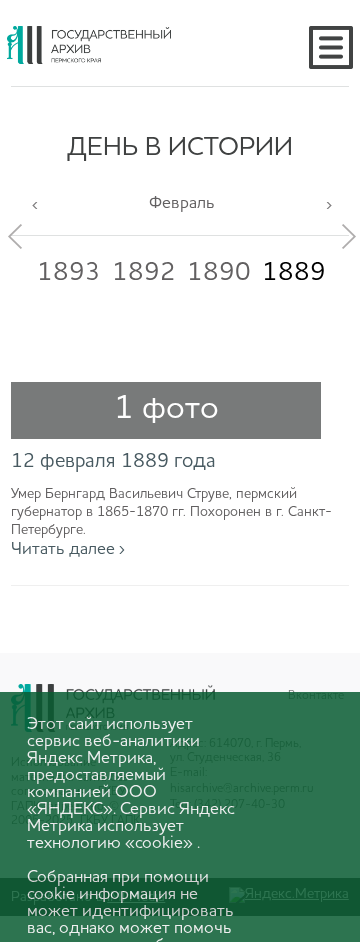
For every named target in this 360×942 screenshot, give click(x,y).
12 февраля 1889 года (113, 462)
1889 (294, 273)
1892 (144, 273)
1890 (219, 273)
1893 (69, 273)
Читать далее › (68, 549)
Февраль (182, 203)
